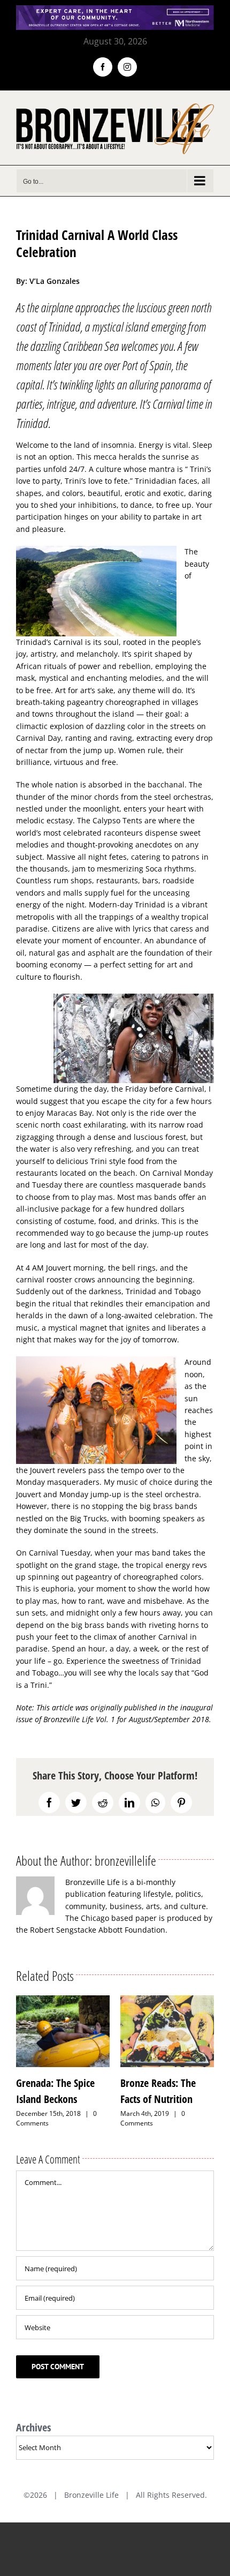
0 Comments (48, 2118)
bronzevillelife (125, 1860)
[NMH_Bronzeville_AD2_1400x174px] (115, 12)
